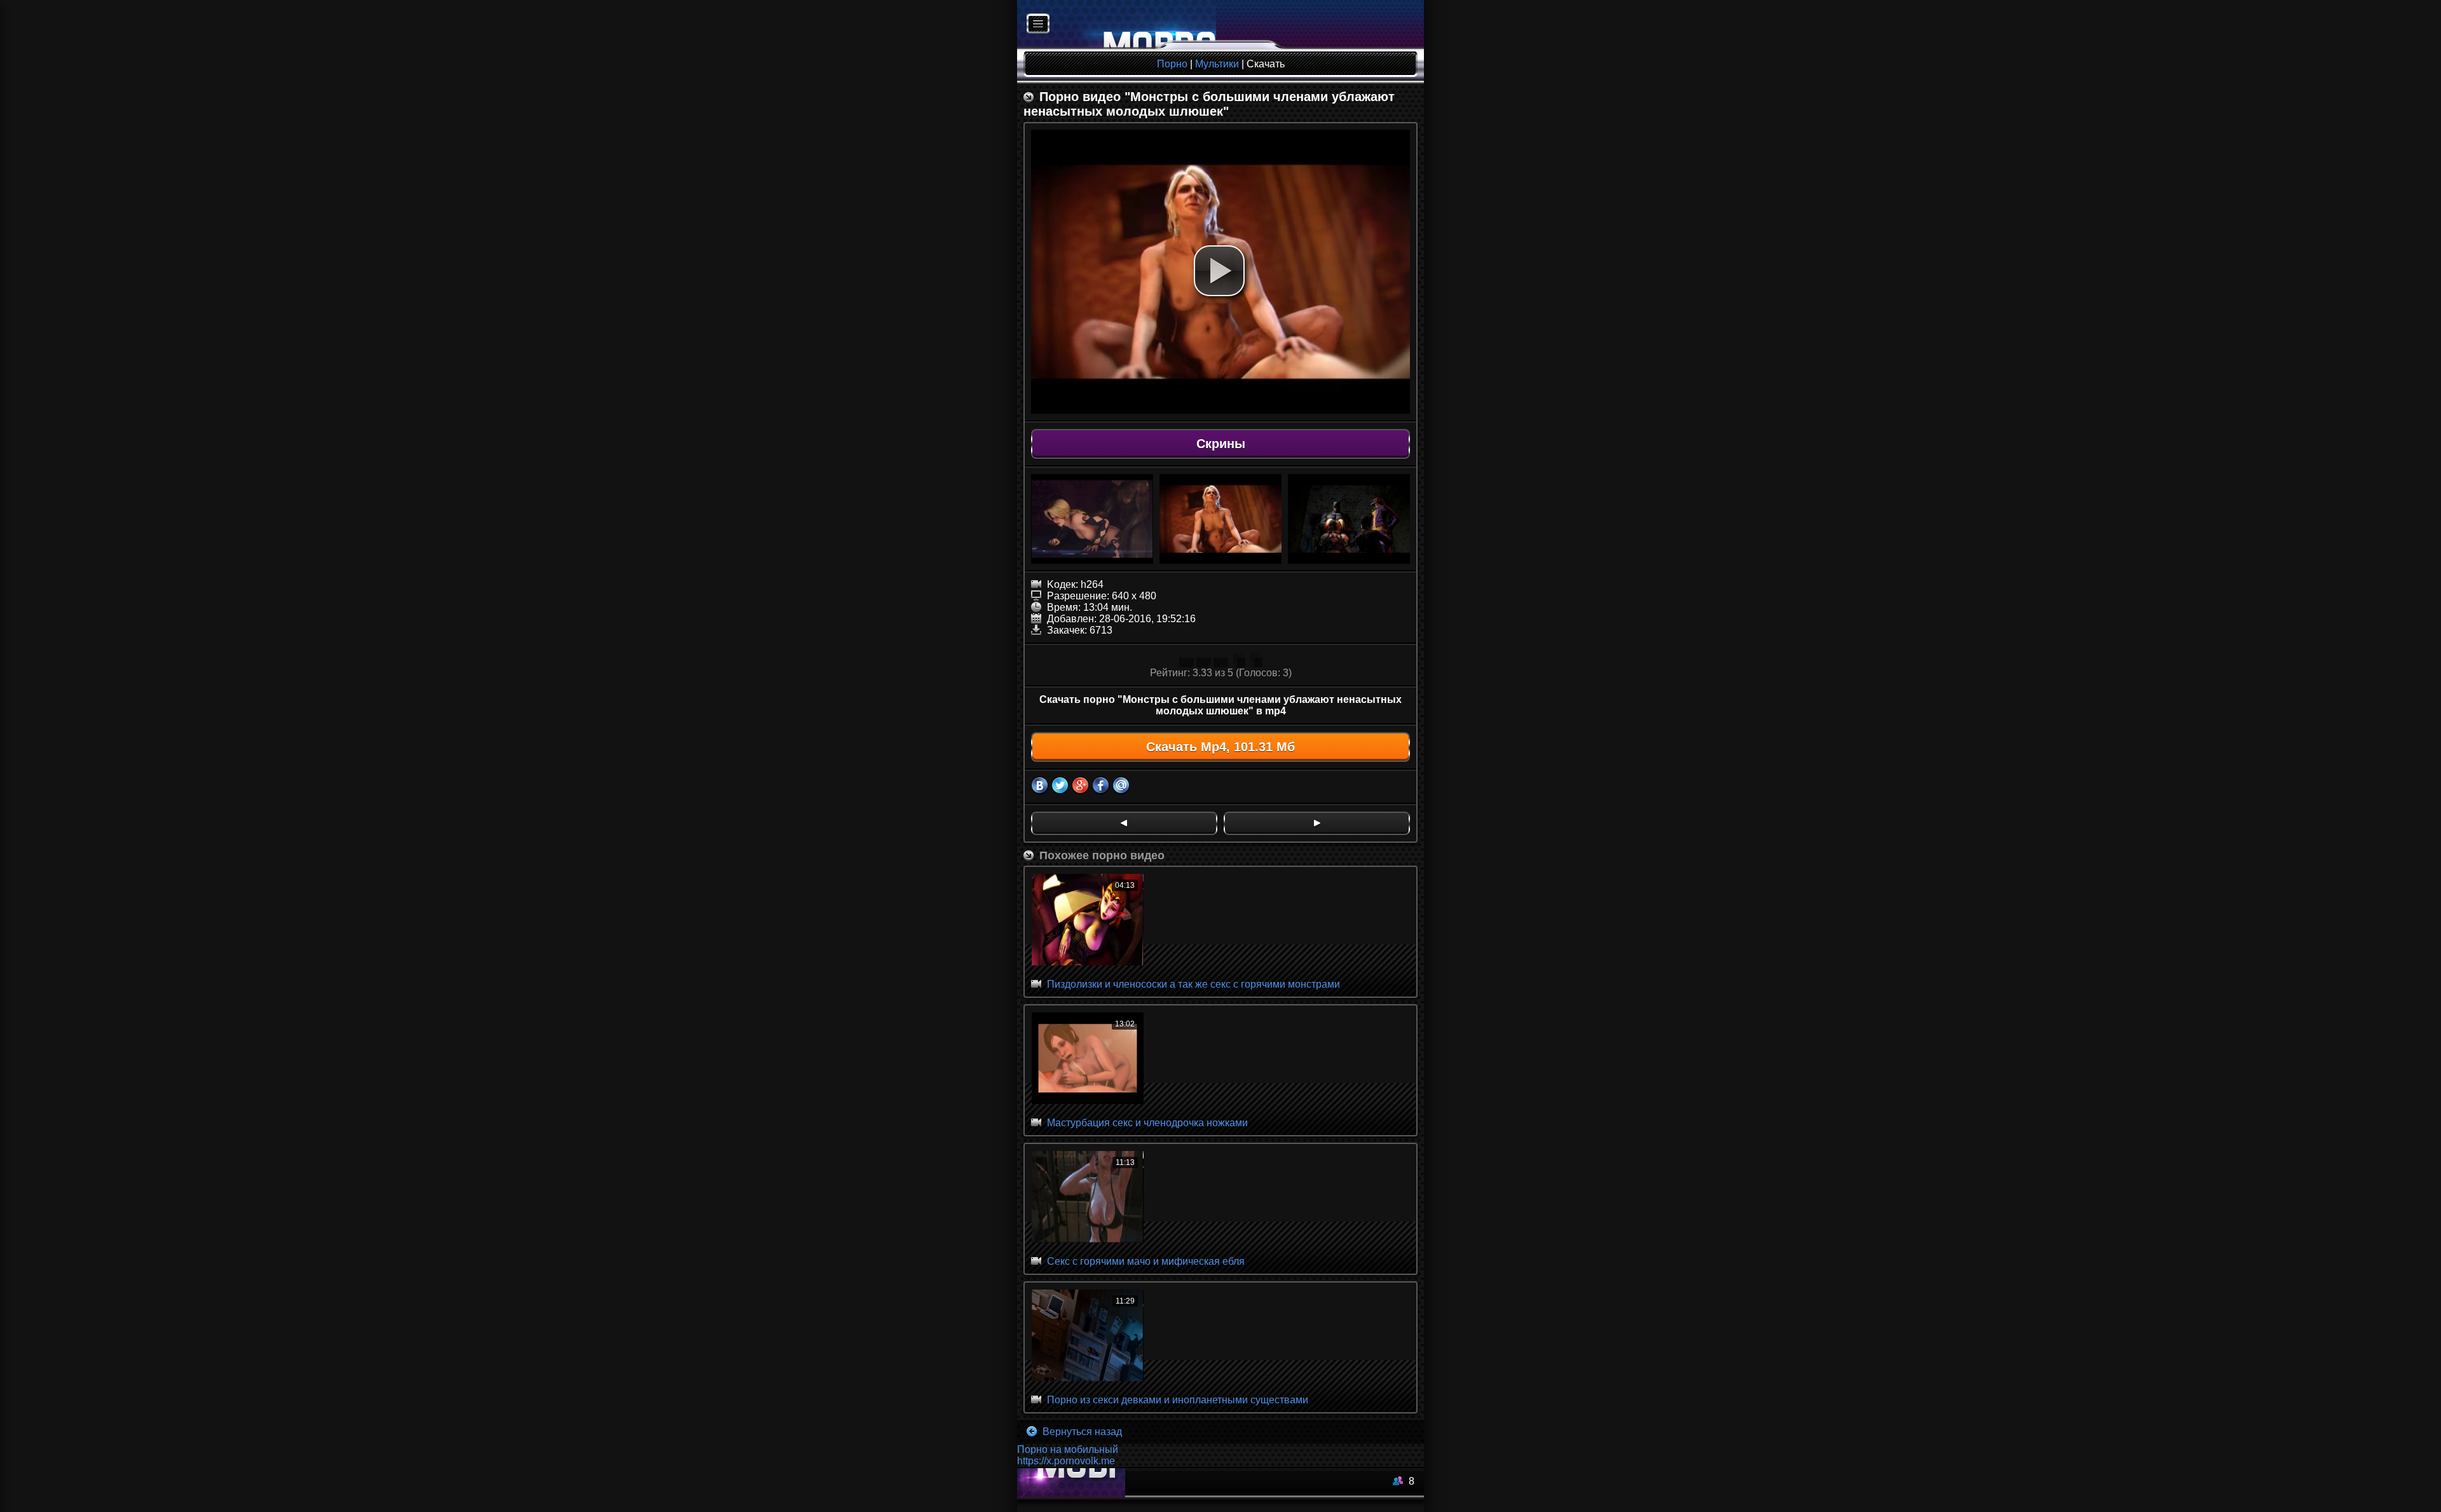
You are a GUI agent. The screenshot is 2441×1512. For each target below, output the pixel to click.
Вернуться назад (1081, 1432)
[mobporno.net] (1117, 24)
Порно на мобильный (1068, 1449)
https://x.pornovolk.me (1066, 1461)
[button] (1219, 271)
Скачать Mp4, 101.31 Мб (1220, 747)
